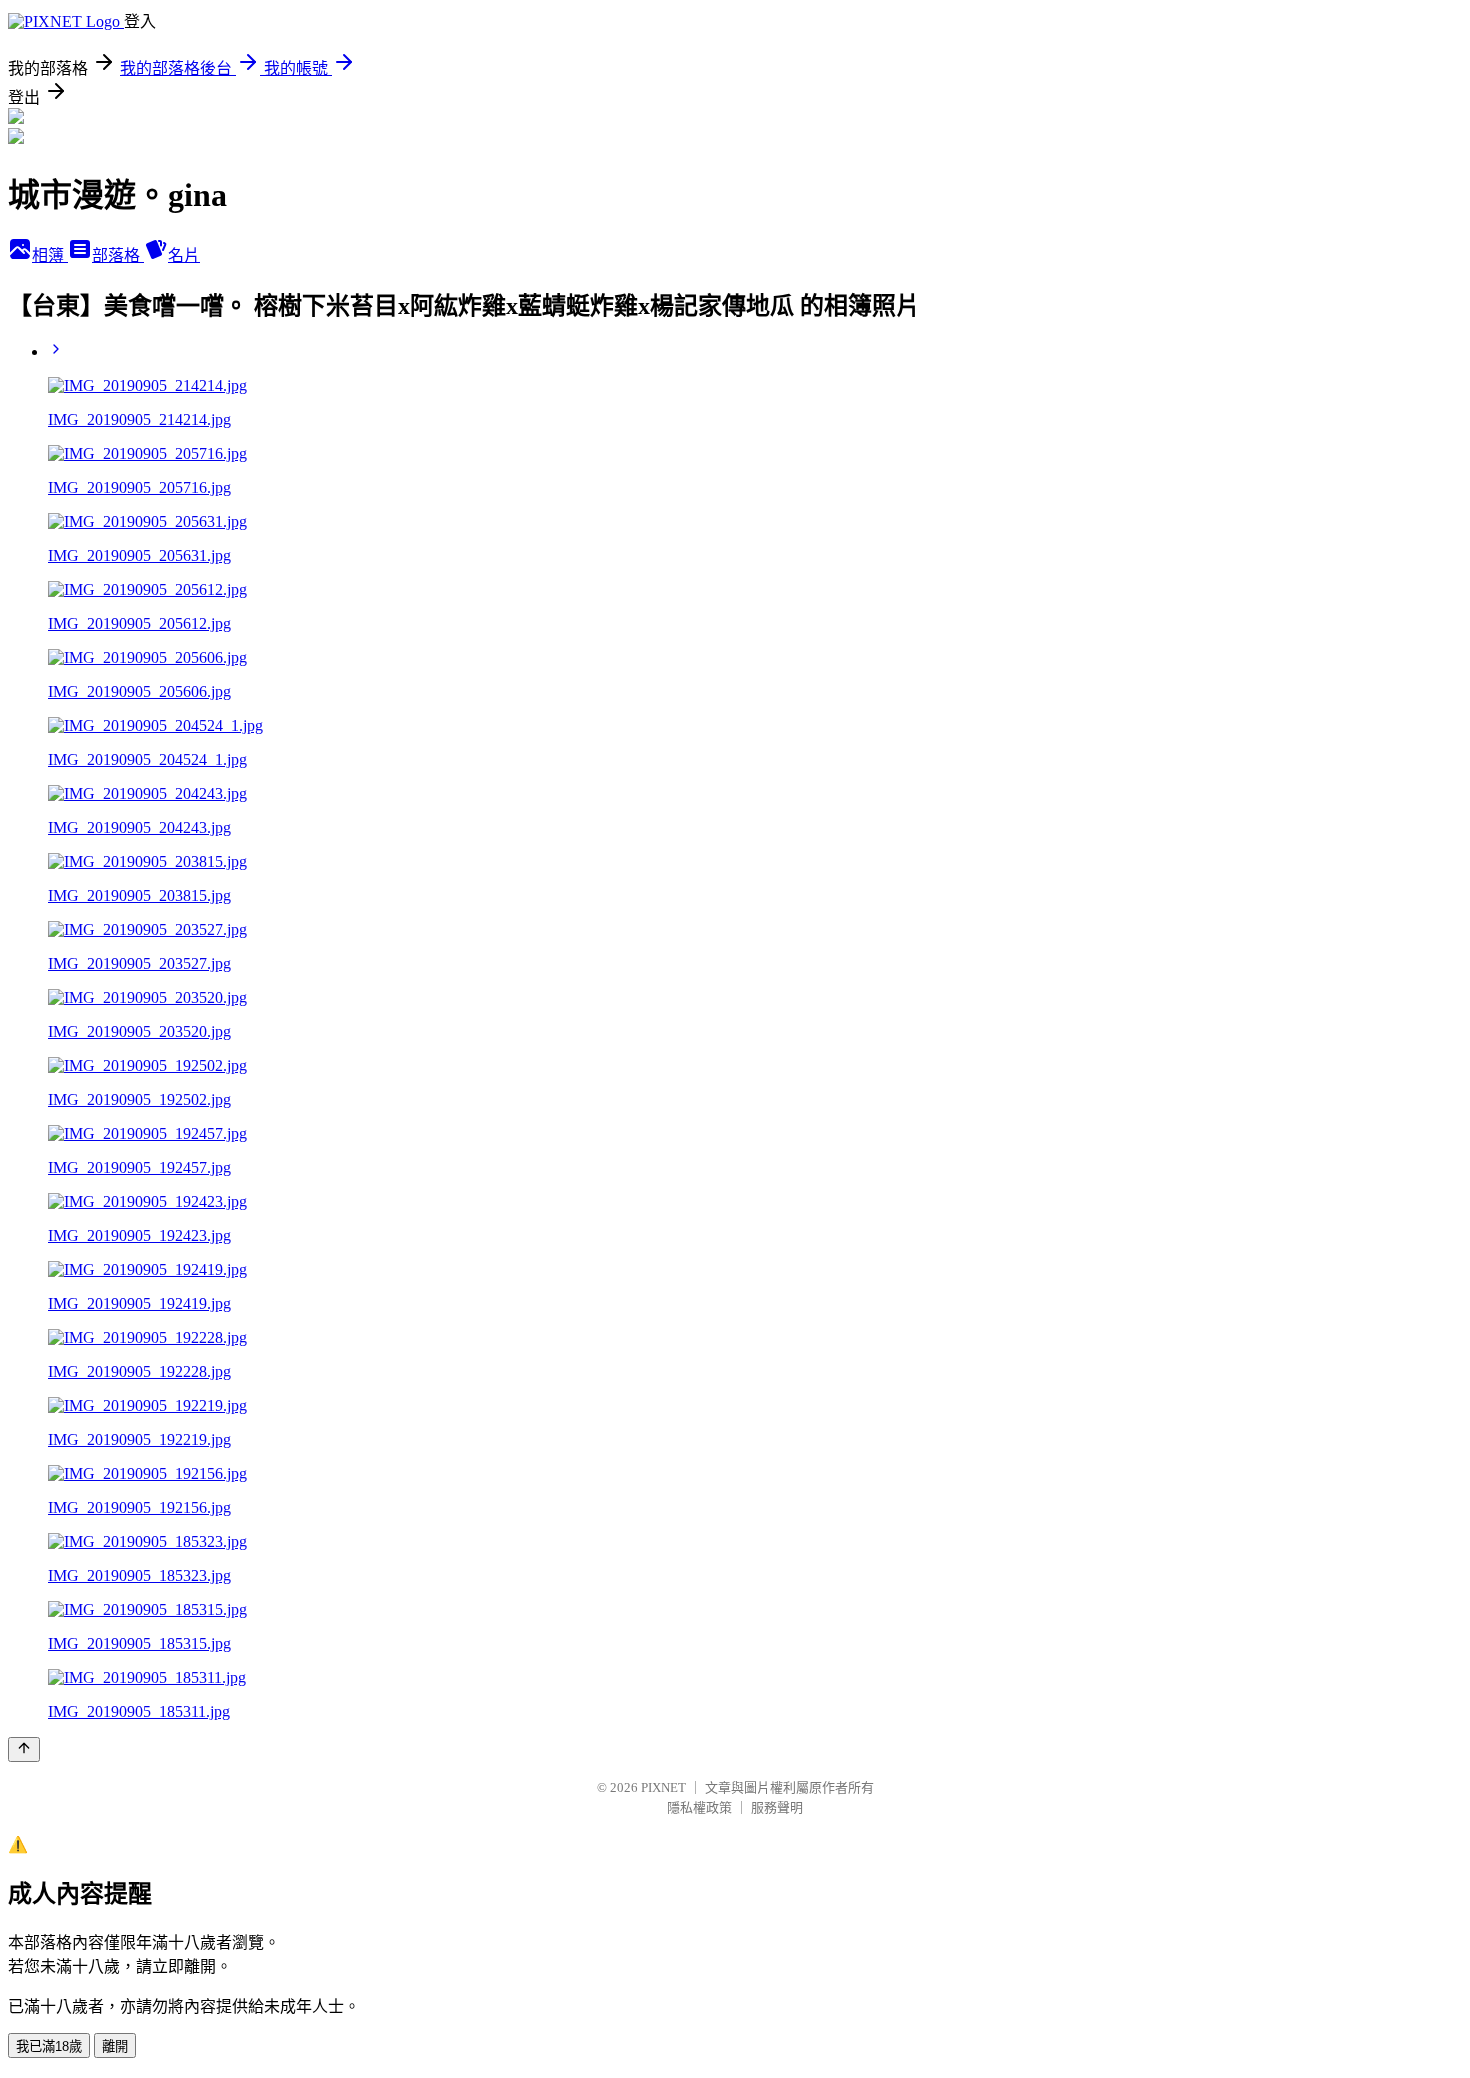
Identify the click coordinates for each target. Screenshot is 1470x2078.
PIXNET (663, 1787)
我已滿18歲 (49, 2046)
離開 (115, 2046)
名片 (184, 255)
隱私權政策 (699, 1807)
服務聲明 (777, 1807)
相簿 (50, 255)
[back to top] (24, 1749)
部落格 (118, 255)
